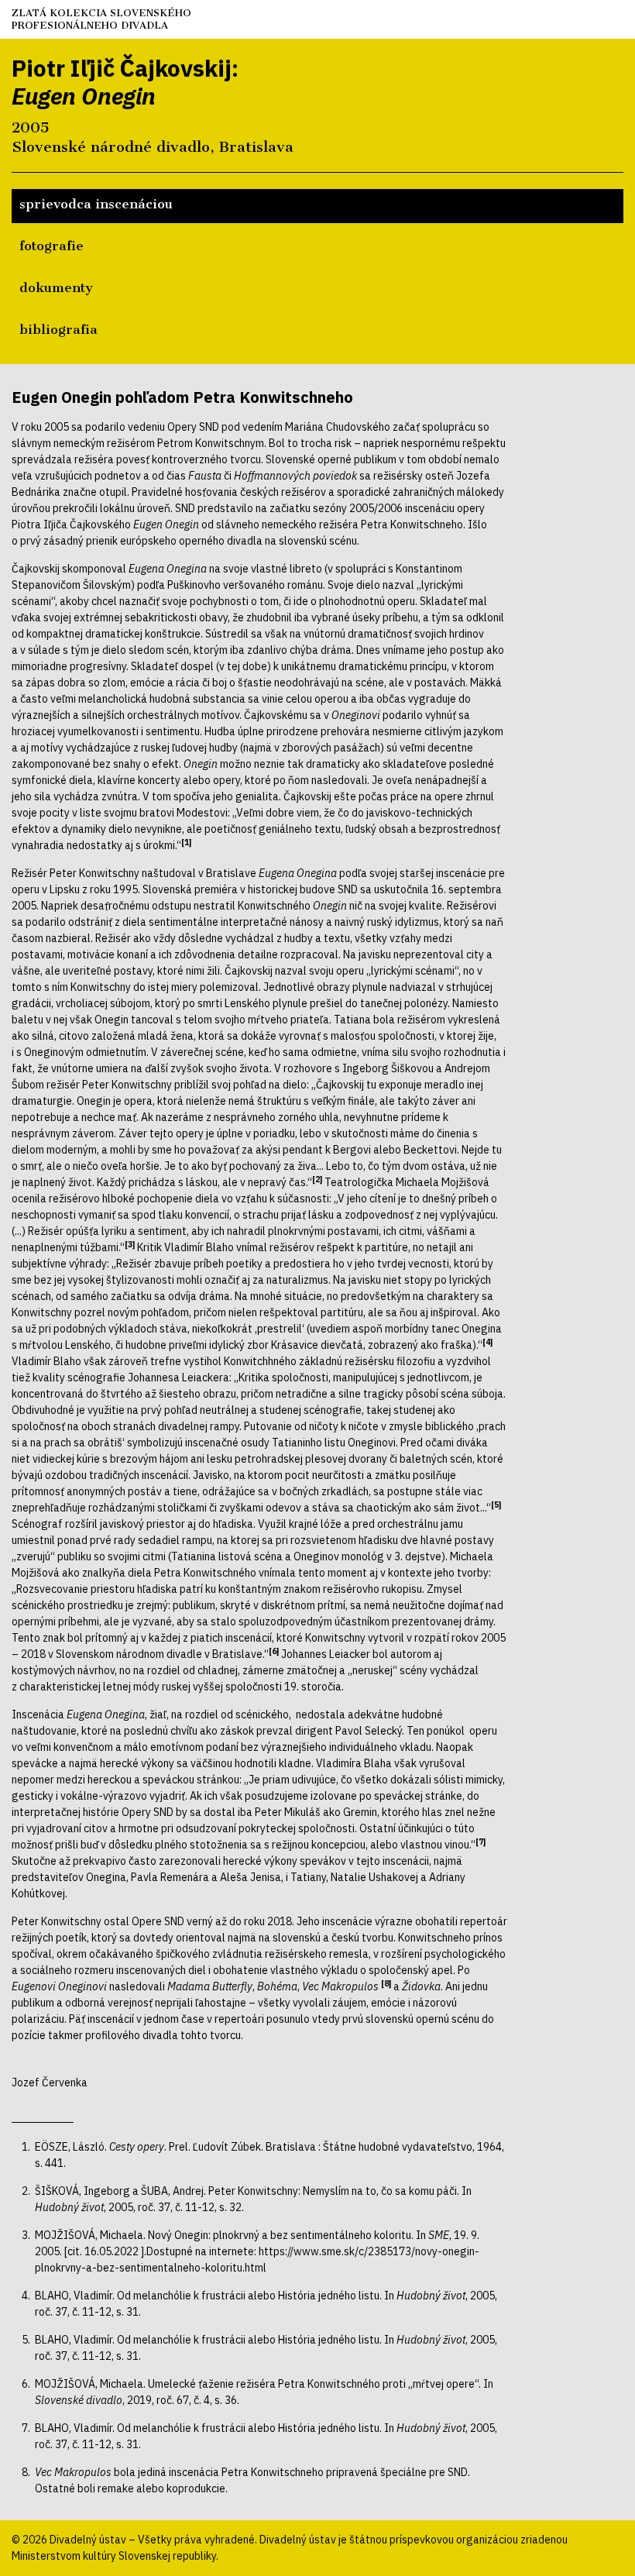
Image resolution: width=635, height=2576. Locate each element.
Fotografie (51, 246)
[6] (274, 1651)
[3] (130, 1244)
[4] (487, 1342)
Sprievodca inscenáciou (96, 204)
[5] (496, 1505)
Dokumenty (56, 287)
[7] (481, 1842)
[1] (186, 842)
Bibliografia (58, 329)
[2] (317, 1179)
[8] (386, 1983)
